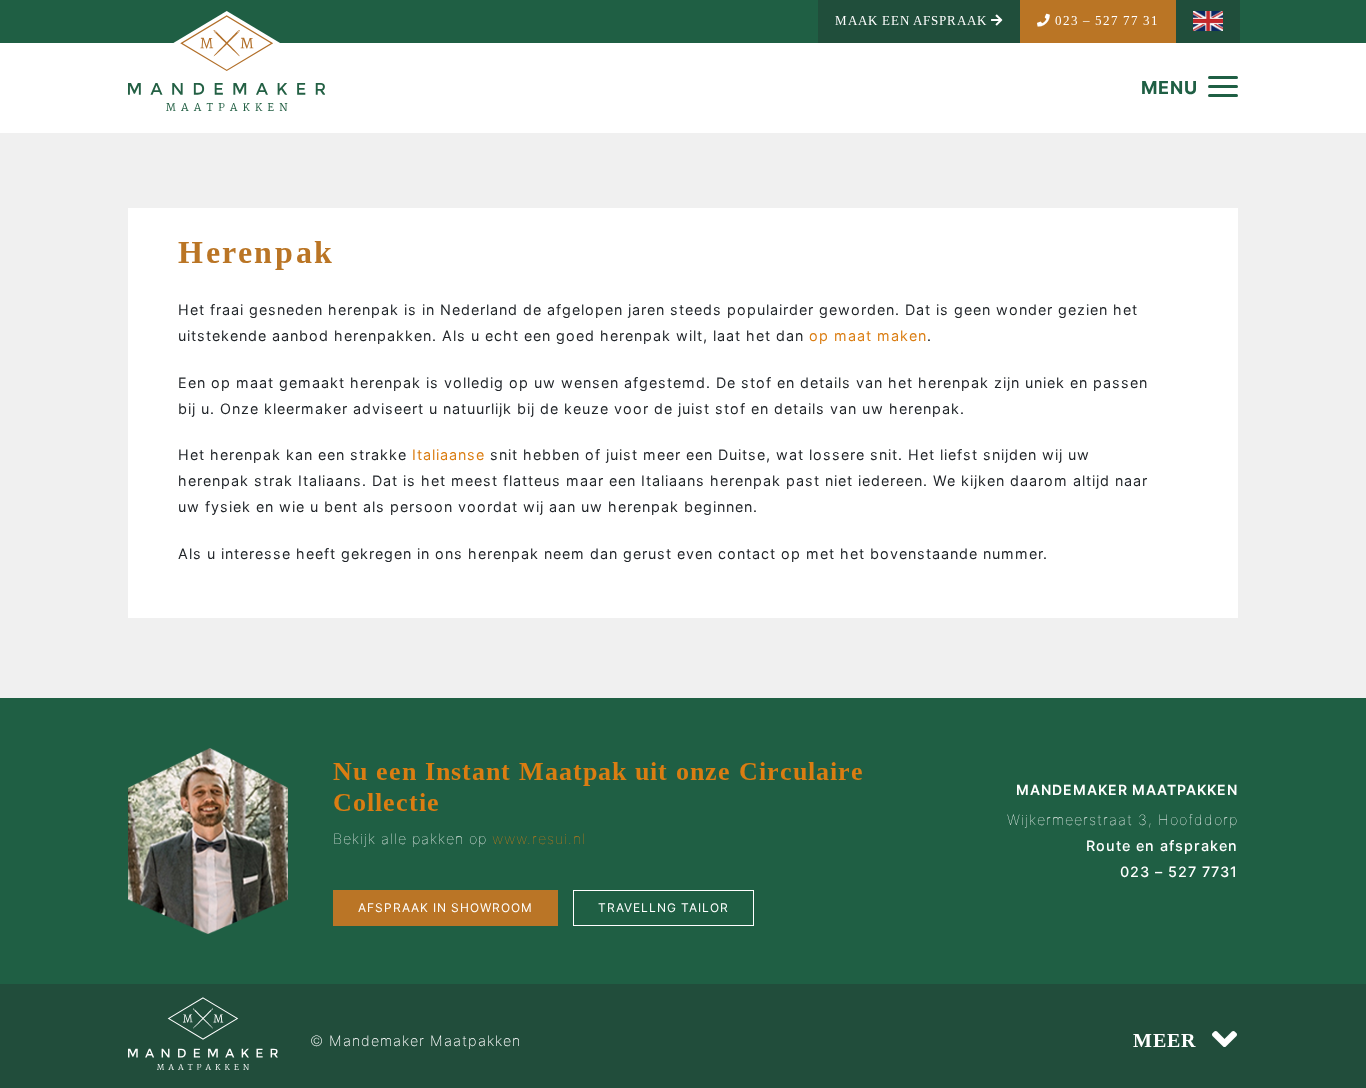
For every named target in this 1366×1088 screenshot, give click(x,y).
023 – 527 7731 (1179, 871)
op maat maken (868, 335)
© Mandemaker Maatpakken (415, 1040)
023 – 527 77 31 (1105, 21)
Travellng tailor (663, 907)
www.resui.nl (539, 838)
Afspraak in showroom (445, 907)
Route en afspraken (1162, 845)
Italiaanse (448, 454)
